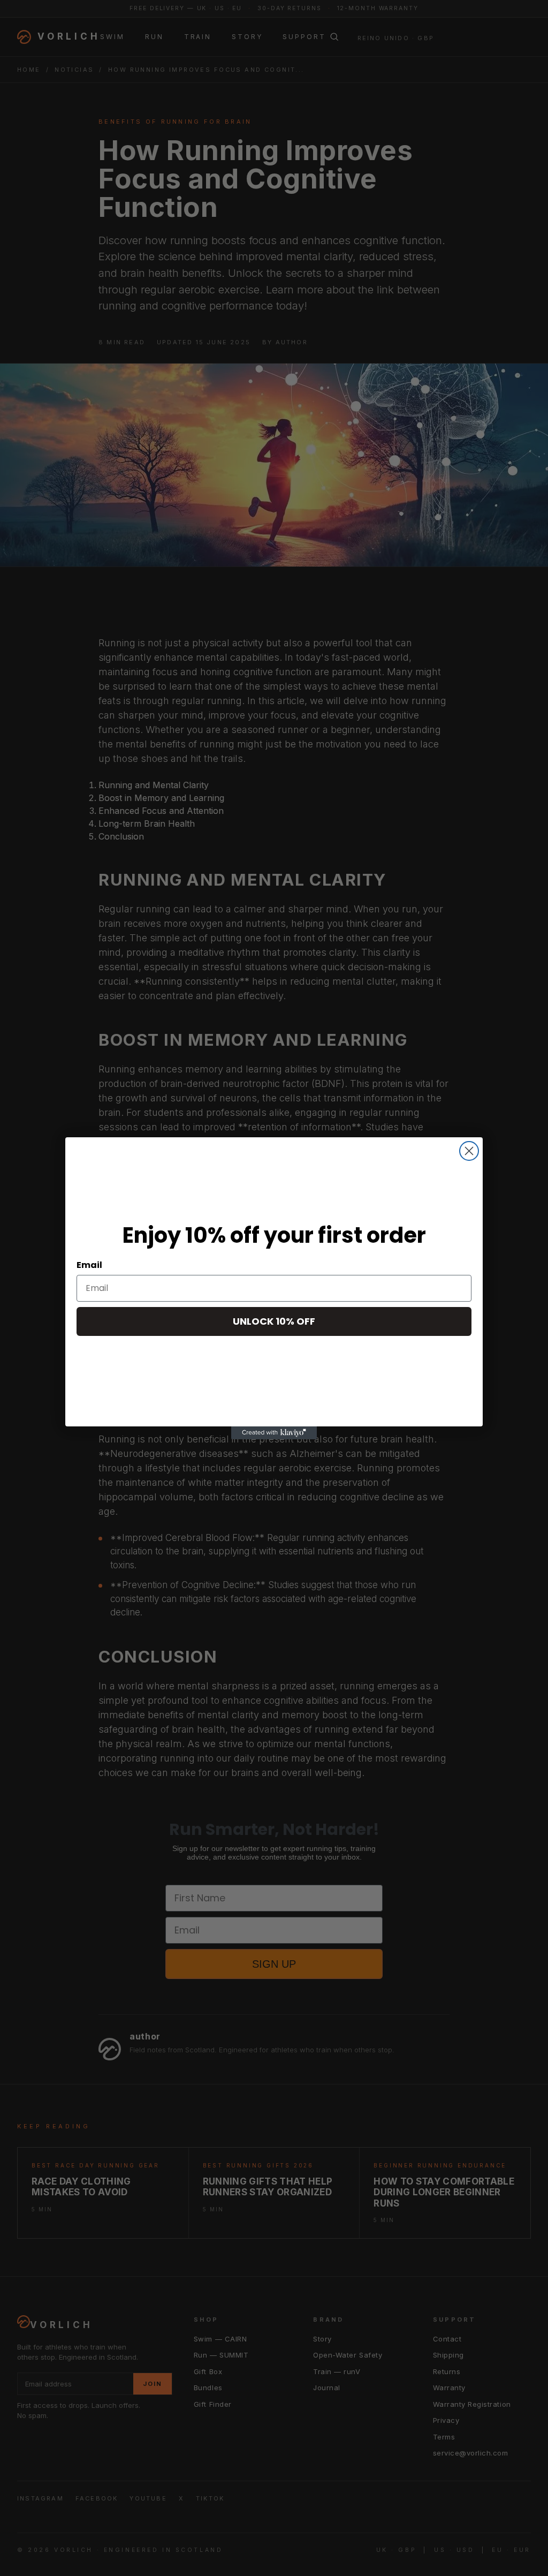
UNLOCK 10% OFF (274, 1321)
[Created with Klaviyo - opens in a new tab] (274, 1433)
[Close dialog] (469, 1151)
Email (89, 1265)
